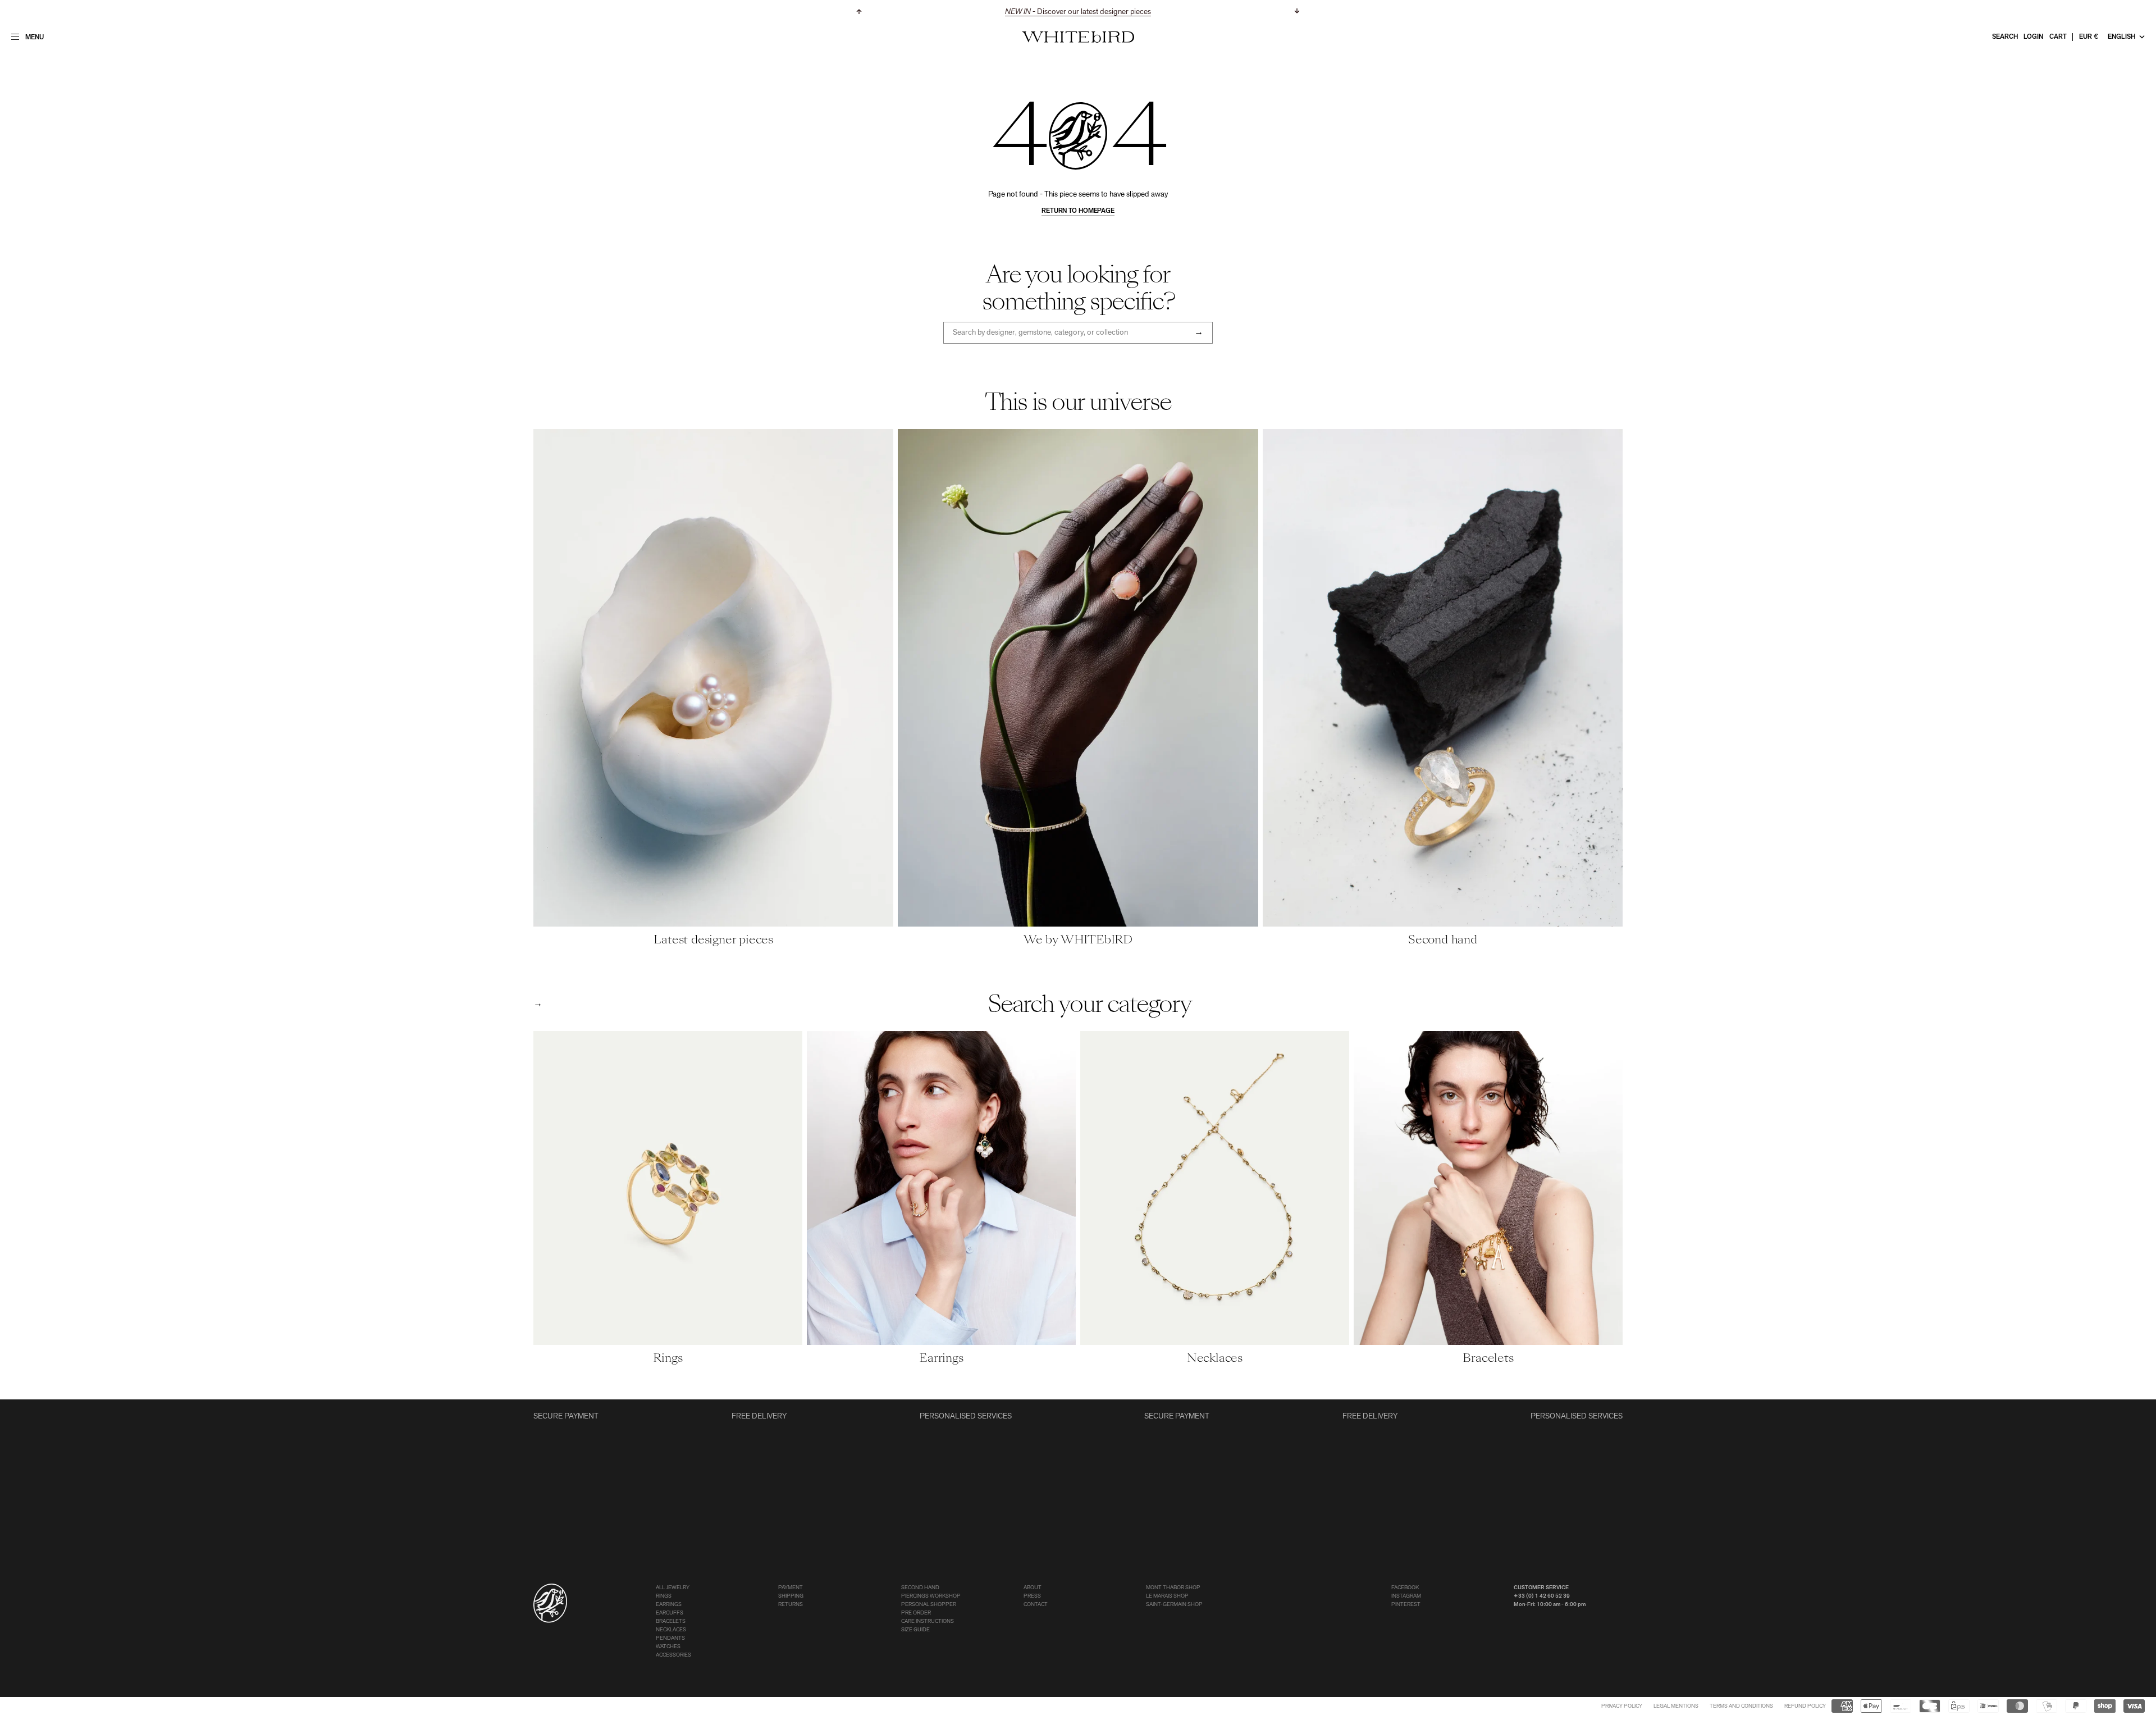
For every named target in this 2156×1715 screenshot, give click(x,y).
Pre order (916, 1613)
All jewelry (673, 1588)
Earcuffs (670, 1613)
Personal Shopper (929, 1605)
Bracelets (671, 1622)
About (1033, 1588)
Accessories (673, 1655)
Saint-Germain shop (1174, 1605)
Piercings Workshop (931, 1596)
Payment (791, 1588)
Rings (664, 1596)
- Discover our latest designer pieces (1078, 12)
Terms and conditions (1741, 1706)
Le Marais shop (1167, 1596)
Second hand (920, 1588)
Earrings (669, 1605)
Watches (668, 1647)
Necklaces (671, 1630)
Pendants (670, 1638)
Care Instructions (928, 1622)
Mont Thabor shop (1173, 1588)
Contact (1036, 1605)
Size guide (915, 1630)
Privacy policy (1622, 1706)
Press (1032, 1596)
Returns (791, 1605)
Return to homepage (1078, 211)
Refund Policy (1805, 1706)
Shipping (791, 1596)
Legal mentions (1676, 1706)
